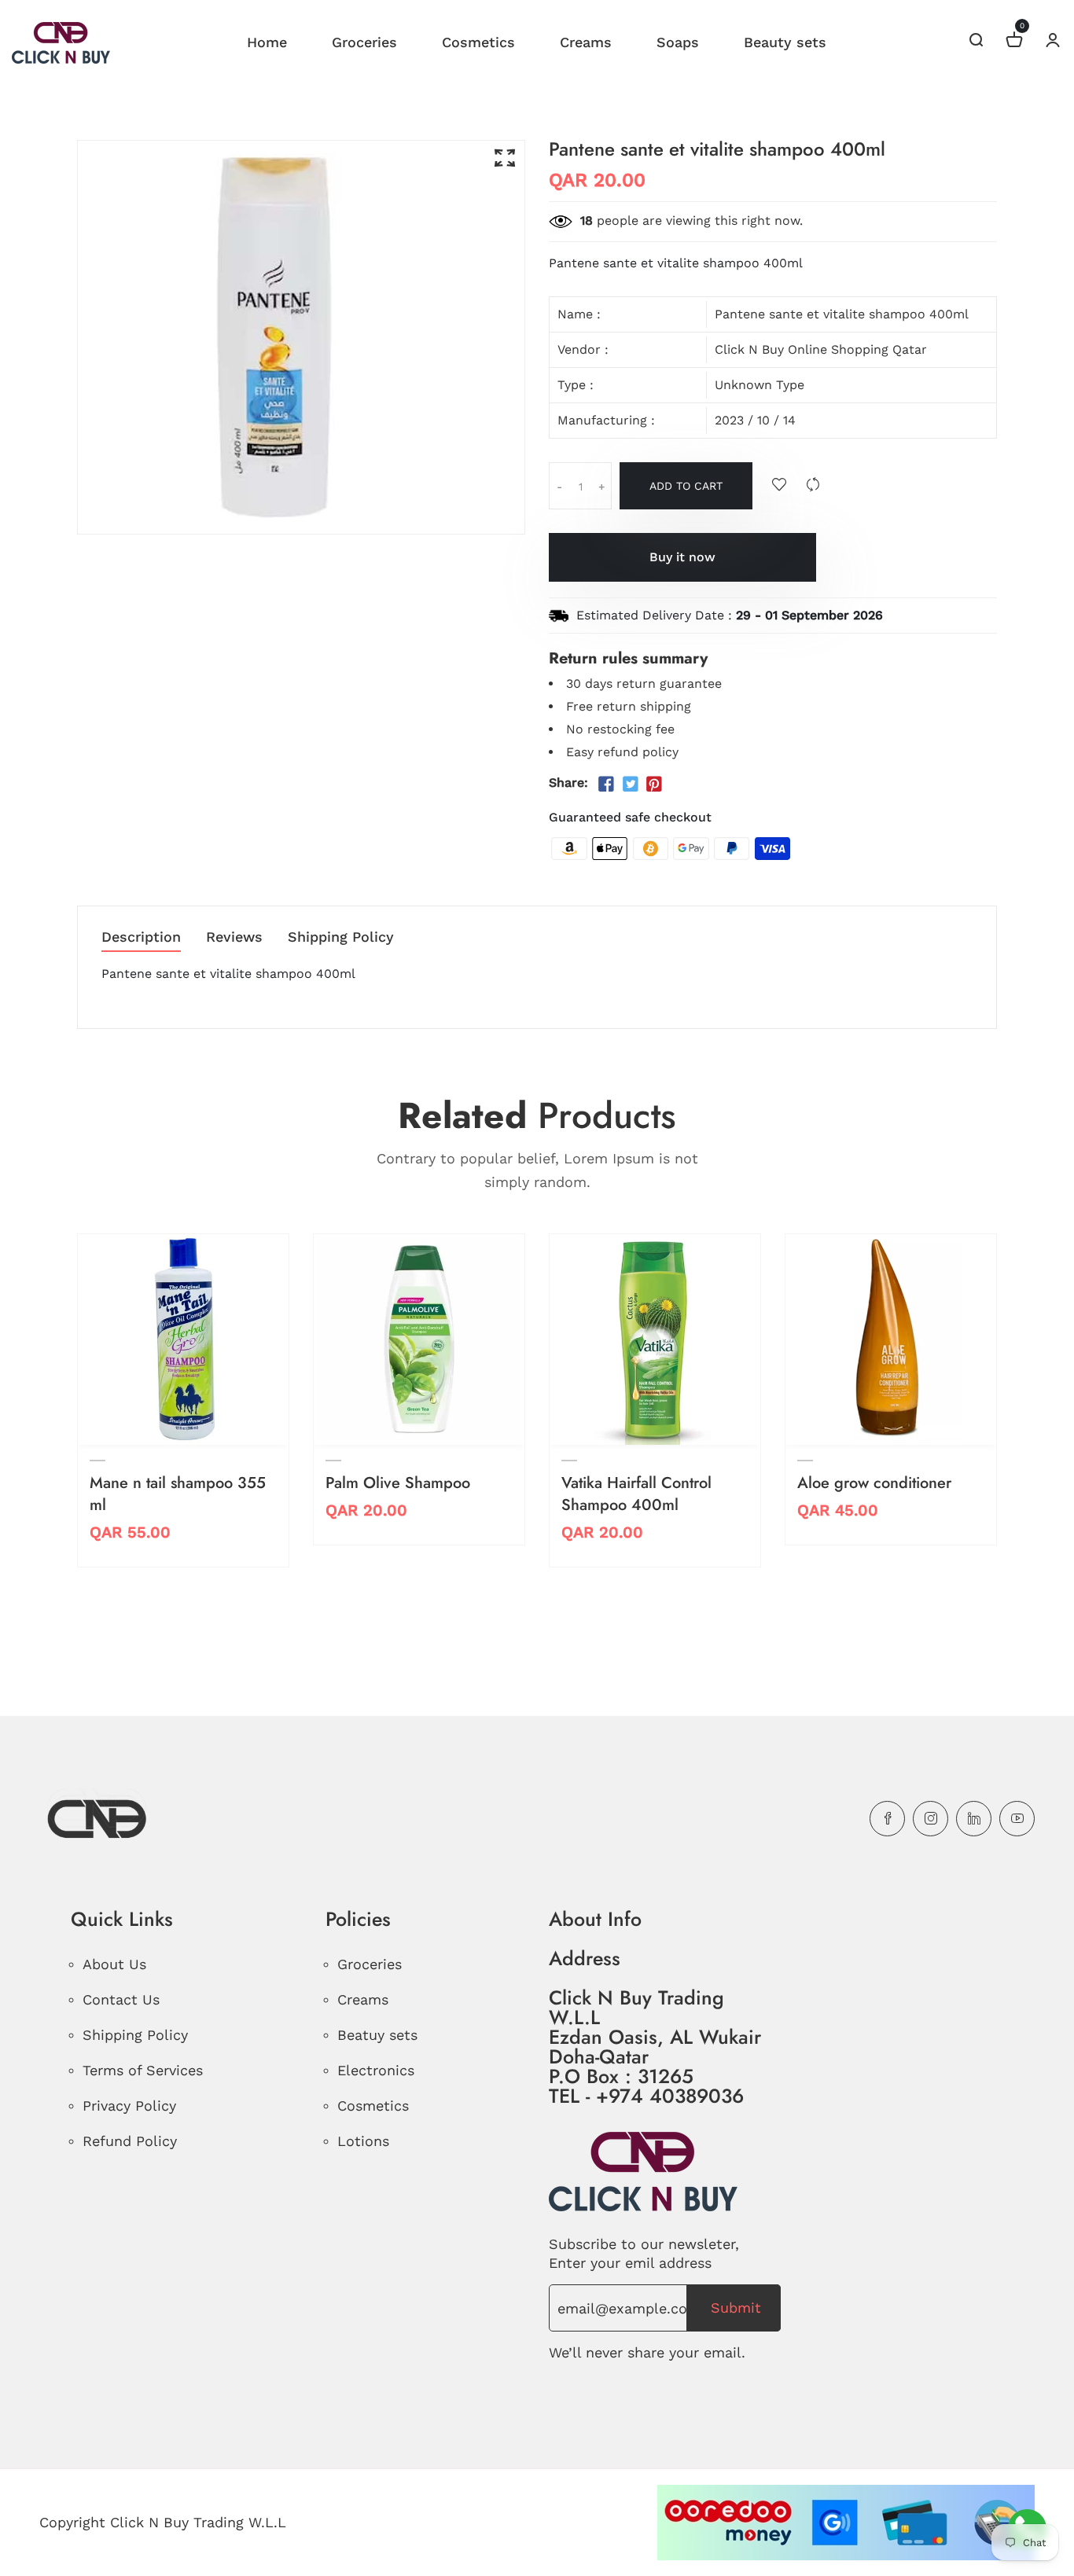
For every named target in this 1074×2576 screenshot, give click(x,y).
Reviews (234, 937)
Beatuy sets (377, 2035)
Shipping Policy (341, 937)
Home (267, 42)
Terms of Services (143, 2070)
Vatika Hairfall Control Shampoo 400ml (636, 1494)
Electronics (376, 2070)
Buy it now (682, 557)
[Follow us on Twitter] (630, 785)
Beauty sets (785, 42)
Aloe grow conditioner (874, 1483)
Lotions (363, 2141)
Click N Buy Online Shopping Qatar (821, 349)
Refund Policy (130, 2141)
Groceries (364, 42)
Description (141, 937)
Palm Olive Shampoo (398, 1483)
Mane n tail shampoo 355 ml (178, 1494)
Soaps (678, 42)
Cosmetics (478, 42)
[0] (1014, 42)
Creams (586, 42)
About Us (114, 1964)
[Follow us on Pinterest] (654, 785)
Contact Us (121, 1999)
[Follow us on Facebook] (606, 785)
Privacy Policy (129, 2106)
